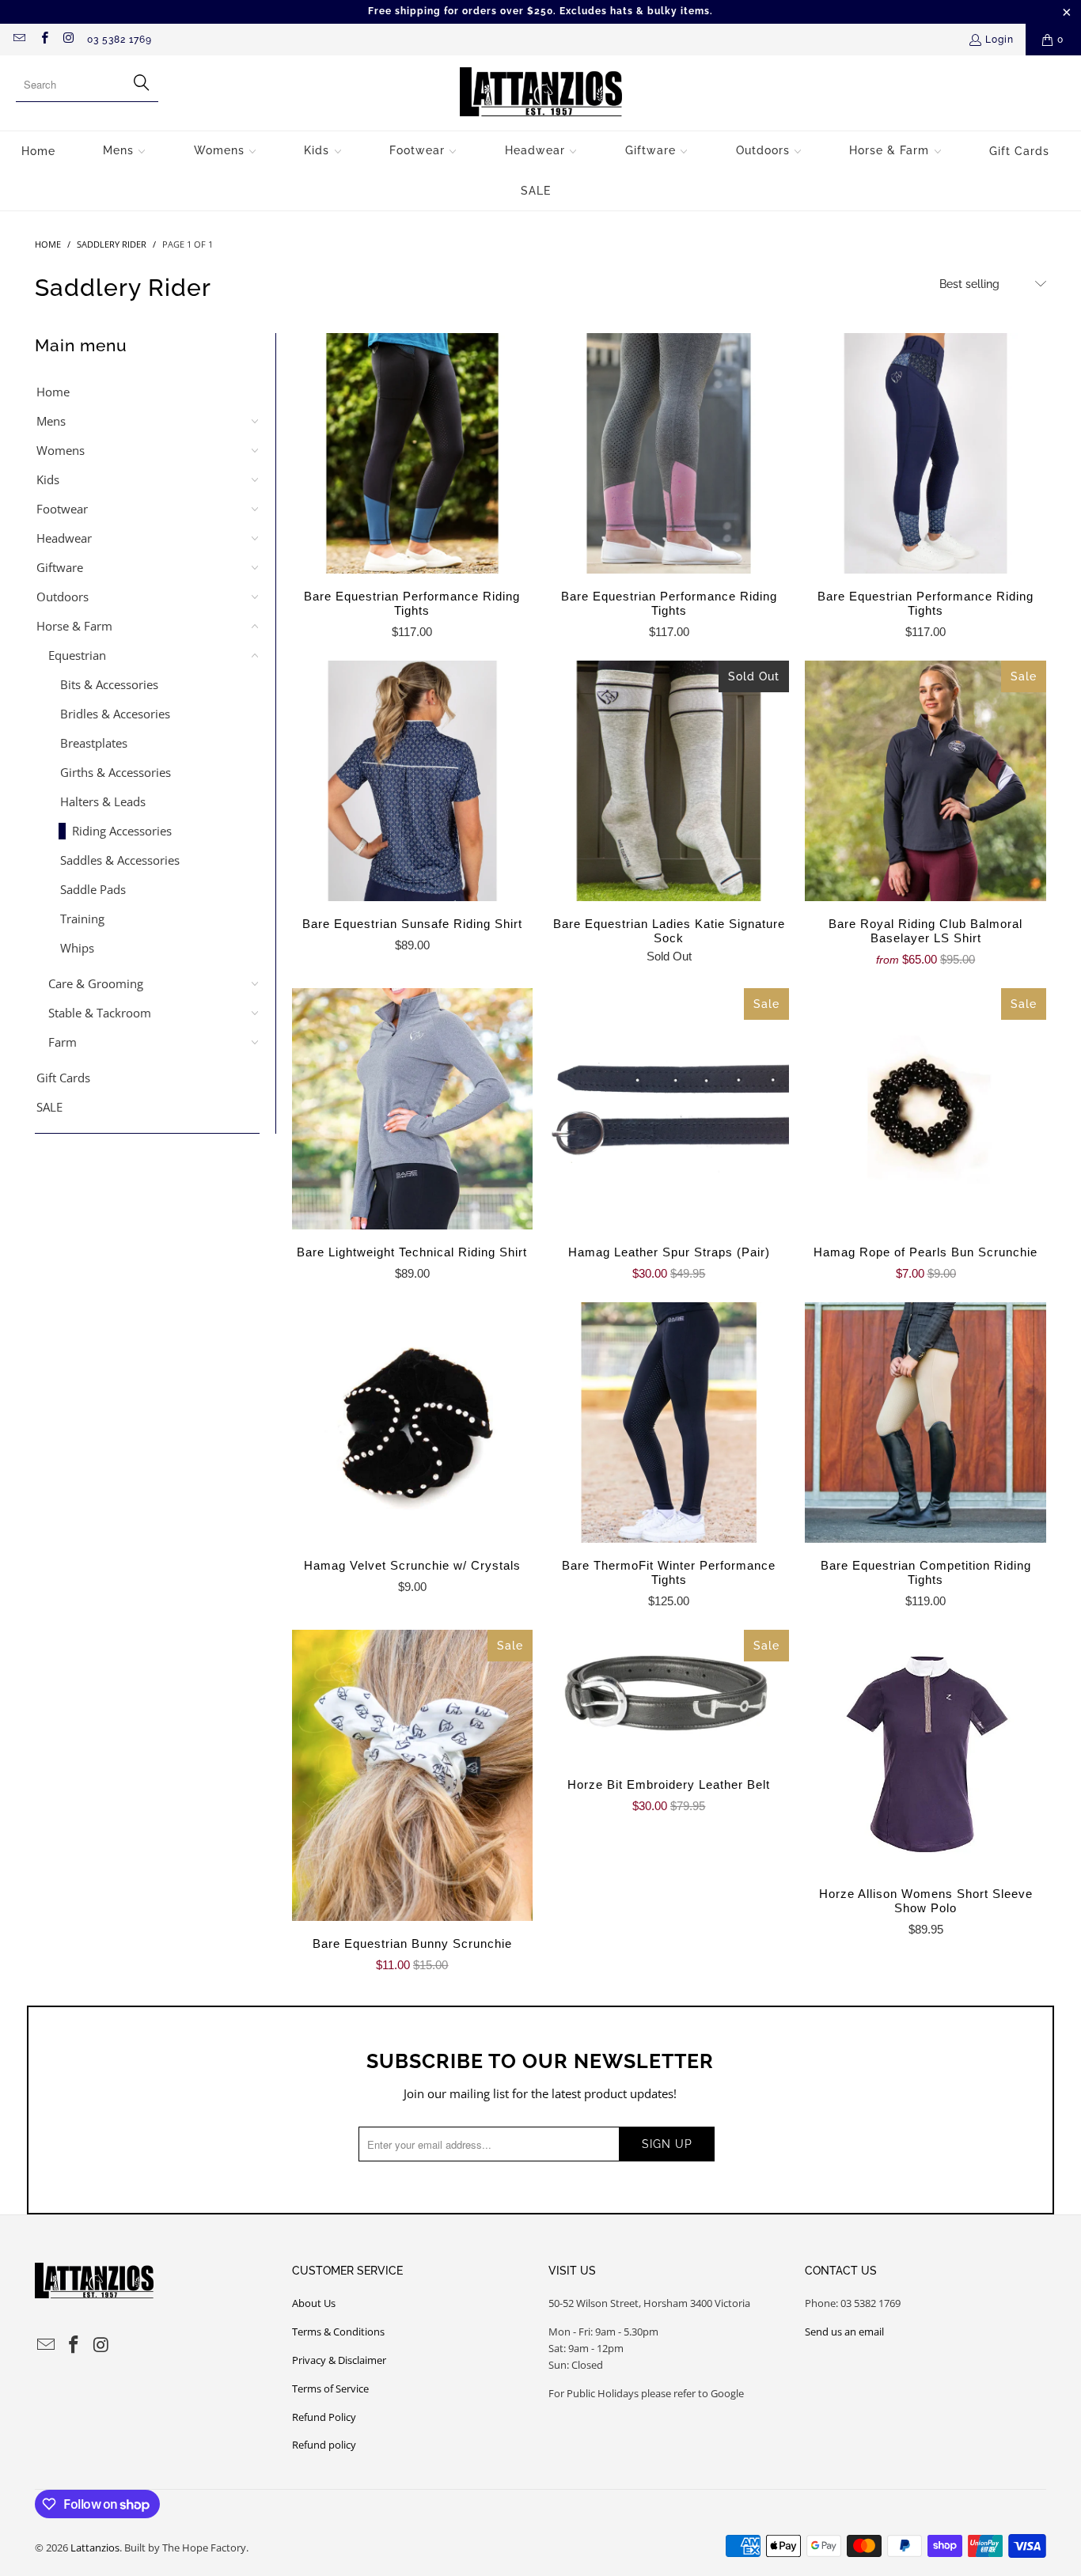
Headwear (64, 538)
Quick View (412, 488)
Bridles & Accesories (115, 714)
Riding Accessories (122, 831)
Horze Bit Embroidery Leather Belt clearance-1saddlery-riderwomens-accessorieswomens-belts (669, 1696)
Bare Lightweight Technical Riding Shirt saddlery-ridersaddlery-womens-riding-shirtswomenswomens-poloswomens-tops (412, 1108)
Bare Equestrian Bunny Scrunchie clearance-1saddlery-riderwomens (412, 1775)
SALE (49, 1107)
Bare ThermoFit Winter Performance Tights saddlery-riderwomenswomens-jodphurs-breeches (669, 1422)
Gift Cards (63, 1078)
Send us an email (844, 2332)
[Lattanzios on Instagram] (68, 40)
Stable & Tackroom (100, 1013)
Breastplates (94, 743)
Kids (48, 479)
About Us (314, 2303)
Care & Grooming (96, 983)
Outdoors (63, 597)
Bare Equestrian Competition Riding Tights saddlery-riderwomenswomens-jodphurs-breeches (925, 1422)
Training (82, 919)
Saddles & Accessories (120, 860)
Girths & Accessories (116, 772)
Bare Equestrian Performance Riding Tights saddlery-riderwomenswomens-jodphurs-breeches (412, 453)
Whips (77, 948)
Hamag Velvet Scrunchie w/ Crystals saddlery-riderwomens (412, 1422)
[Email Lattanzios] (19, 40)
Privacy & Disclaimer (339, 2360)
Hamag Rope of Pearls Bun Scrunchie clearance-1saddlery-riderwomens (925, 1108)
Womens (61, 450)
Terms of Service (330, 2388)
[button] (125, 152)
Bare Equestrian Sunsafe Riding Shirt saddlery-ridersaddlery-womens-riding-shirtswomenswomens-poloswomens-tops (412, 781)
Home (53, 392)
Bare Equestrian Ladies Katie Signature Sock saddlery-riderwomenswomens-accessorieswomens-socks (669, 781)
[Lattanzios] (541, 93)
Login (999, 40)
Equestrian (77, 655)
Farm (63, 1042)
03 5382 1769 (119, 40)
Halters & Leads (103, 801)
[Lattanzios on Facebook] (43, 40)
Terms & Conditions (338, 2332)
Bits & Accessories (109, 684)
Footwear (62, 509)
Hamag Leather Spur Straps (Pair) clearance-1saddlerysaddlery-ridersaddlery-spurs (669, 1108)
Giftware (60, 567)
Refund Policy (324, 2417)
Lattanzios (95, 2548)
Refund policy (324, 2445)
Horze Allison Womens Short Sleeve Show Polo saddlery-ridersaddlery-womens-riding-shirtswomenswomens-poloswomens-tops (925, 1750)
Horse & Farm (74, 626)
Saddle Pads (93, 889)
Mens (51, 421)
